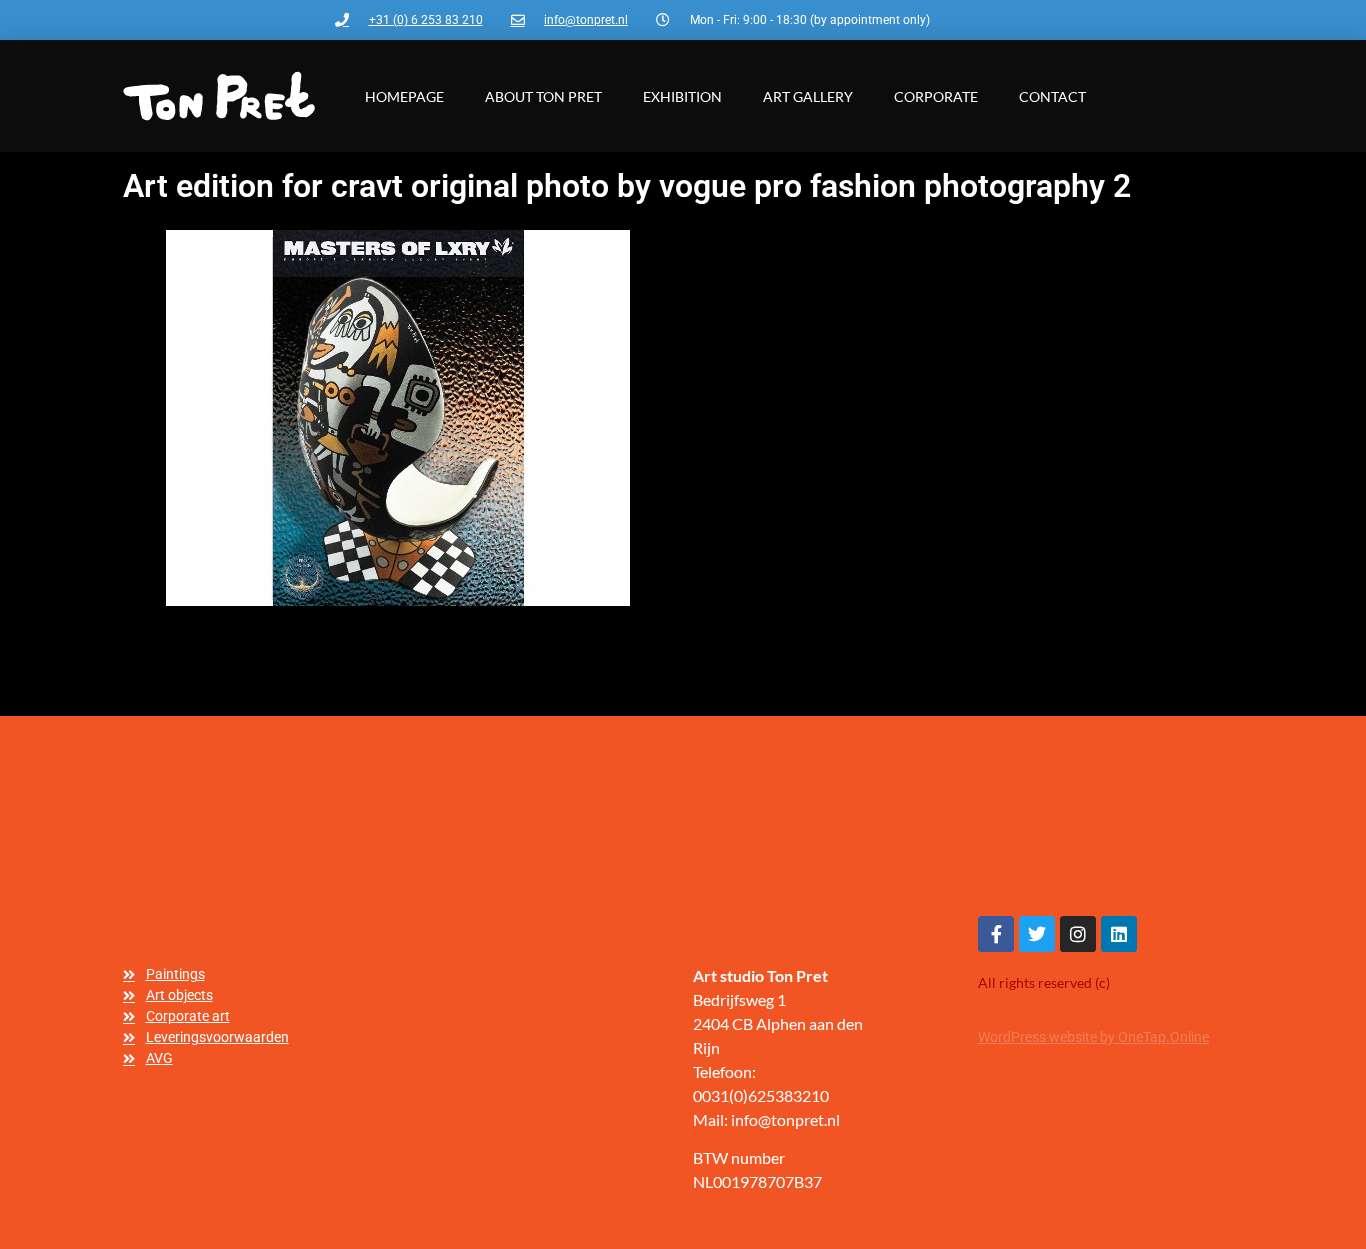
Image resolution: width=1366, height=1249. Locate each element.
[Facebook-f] (996, 934)
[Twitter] (1037, 934)
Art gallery (808, 96)
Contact (1052, 96)
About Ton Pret (543, 96)
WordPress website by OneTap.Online (1093, 1037)
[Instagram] (1078, 934)
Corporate (936, 96)
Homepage (404, 96)
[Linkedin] (1119, 934)
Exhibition (682, 96)
